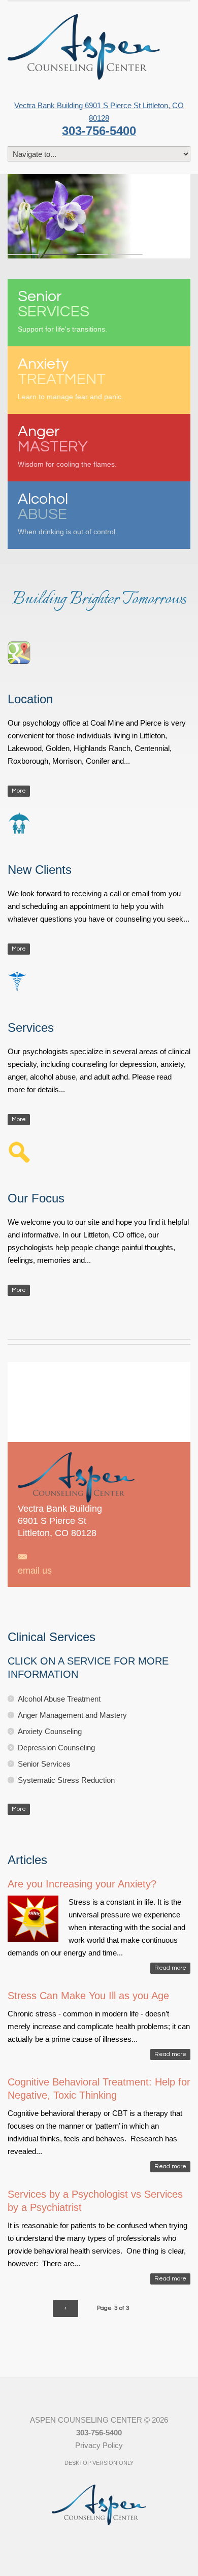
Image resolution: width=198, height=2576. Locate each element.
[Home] (84, 47)
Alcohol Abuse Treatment (59, 1699)
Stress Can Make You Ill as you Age (88, 1996)
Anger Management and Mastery (72, 1715)
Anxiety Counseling (50, 1731)
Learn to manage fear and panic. (71, 378)
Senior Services (44, 1764)
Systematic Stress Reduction (66, 1780)
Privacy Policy (99, 2445)
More (19, 791)
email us (35, 1571)
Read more (170, 1968)
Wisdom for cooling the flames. (67, 446)
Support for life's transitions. (62, 311)
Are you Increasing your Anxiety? (82, 1884)
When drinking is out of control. (68, 513)
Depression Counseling (56, 1748)
